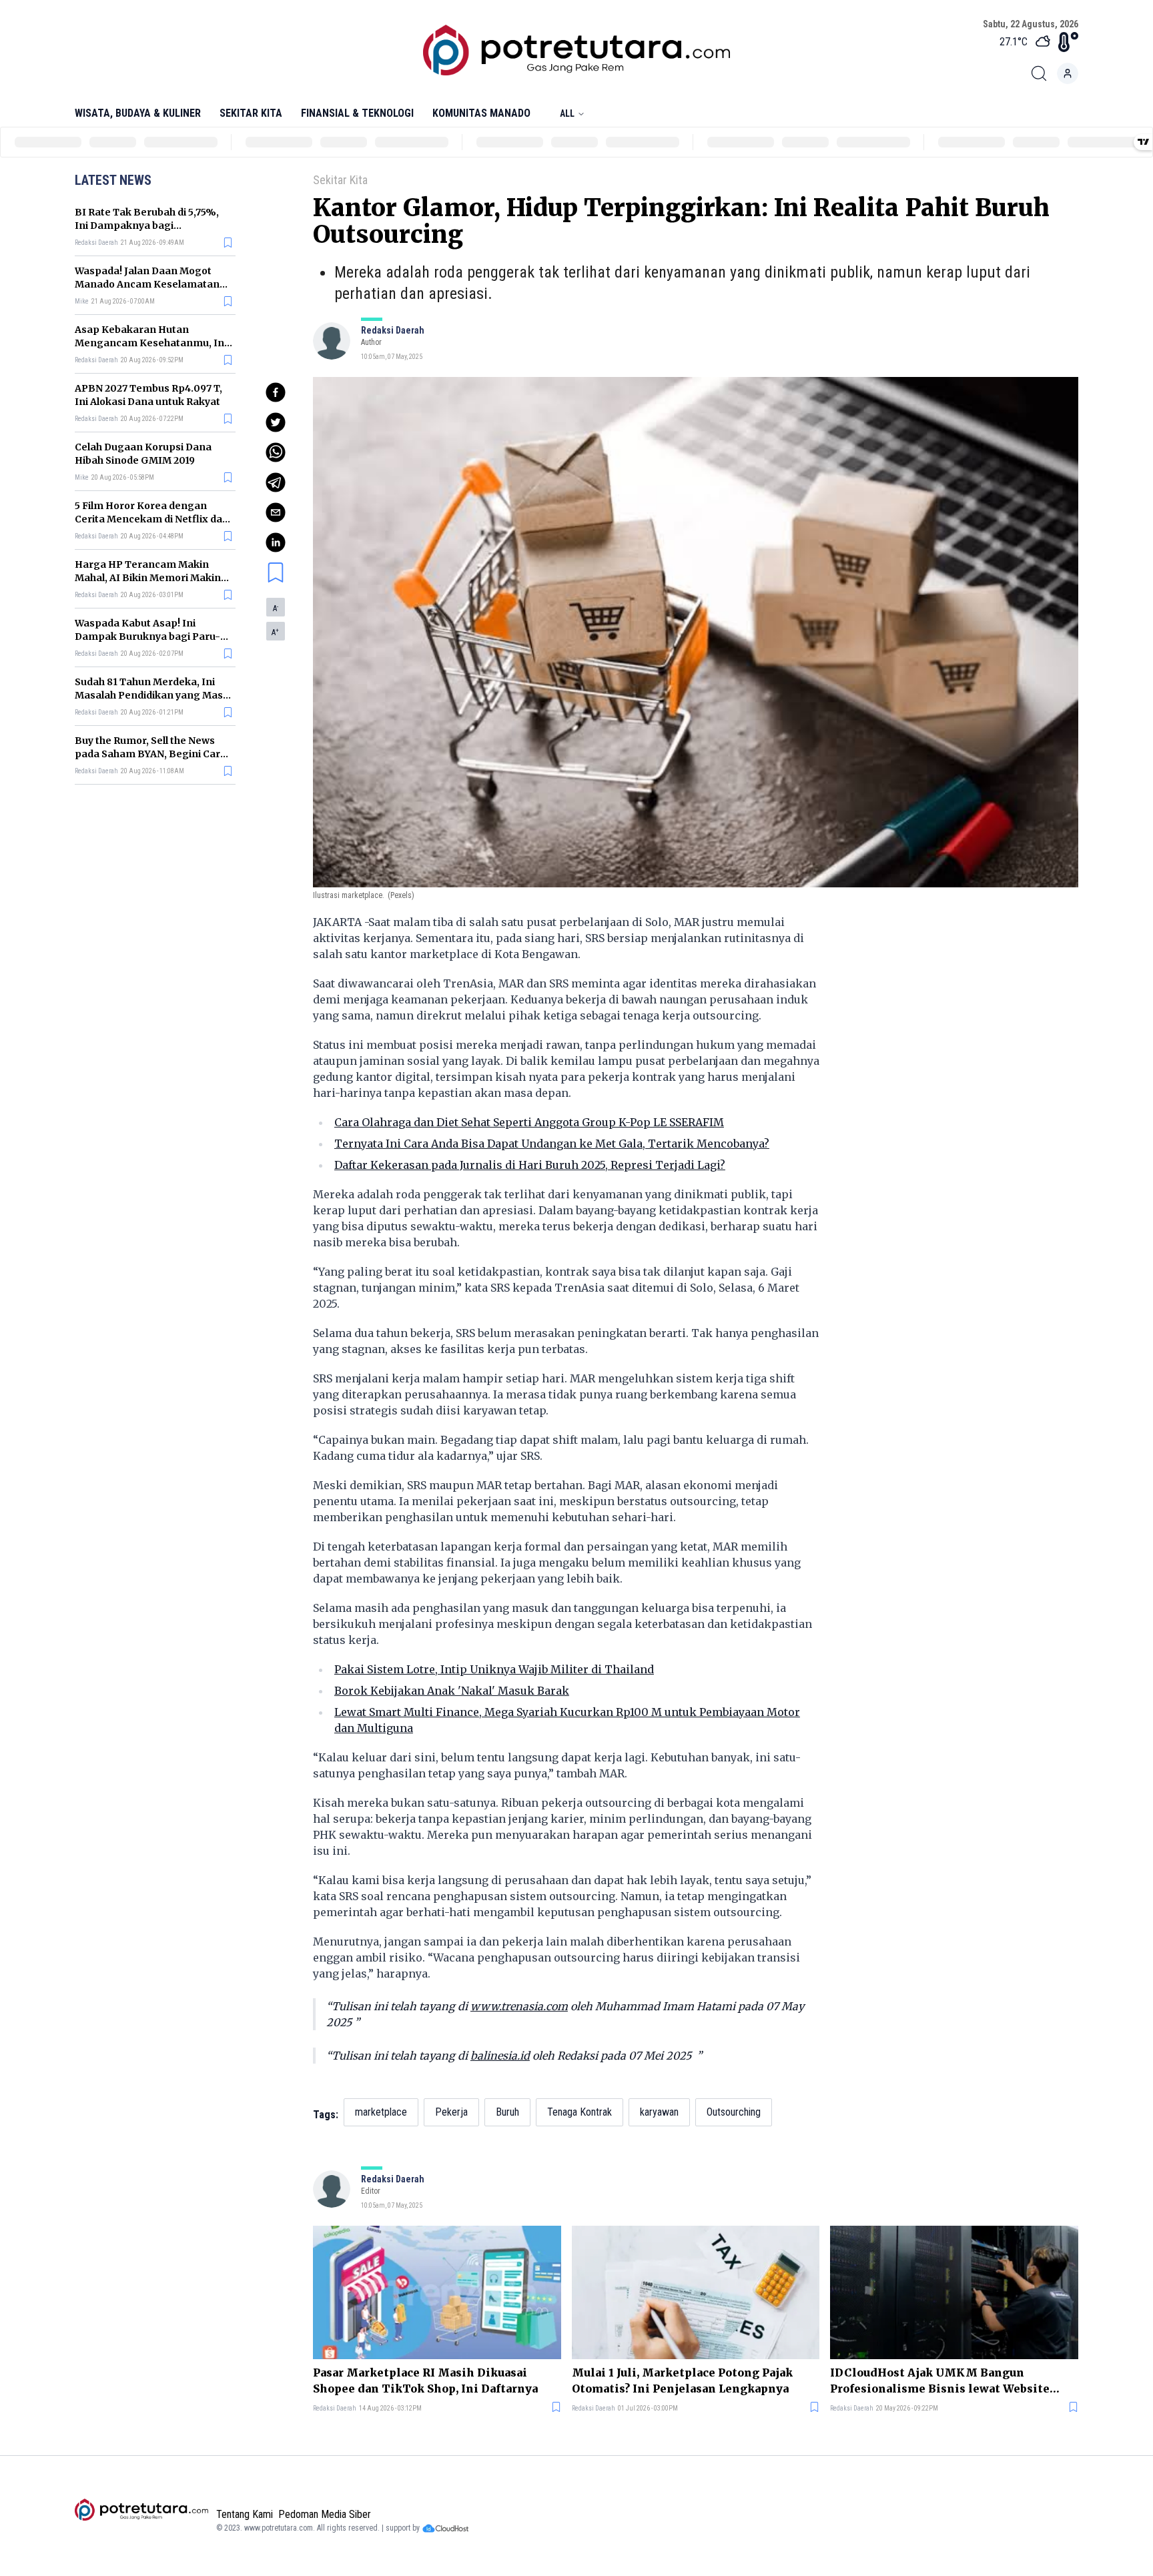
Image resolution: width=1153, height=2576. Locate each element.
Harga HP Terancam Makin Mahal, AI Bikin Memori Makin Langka (148, 578)
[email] (276, 512)
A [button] (276, 608)
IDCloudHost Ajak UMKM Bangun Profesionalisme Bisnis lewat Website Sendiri (940, 2381)
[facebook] (276, 392)
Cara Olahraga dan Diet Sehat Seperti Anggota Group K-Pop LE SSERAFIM (529, 1122)
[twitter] (276, 422)
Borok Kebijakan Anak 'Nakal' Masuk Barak (452, 1691)
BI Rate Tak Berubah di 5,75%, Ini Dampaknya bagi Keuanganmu (147, 226)
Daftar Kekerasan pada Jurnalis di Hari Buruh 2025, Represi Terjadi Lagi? (530, 1165)
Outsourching (734, 2112)
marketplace (381, 2112)
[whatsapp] (276, 452)
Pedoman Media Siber (325, 2514)
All (567, 113)
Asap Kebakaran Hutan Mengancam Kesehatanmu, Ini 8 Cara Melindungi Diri (151, 343)
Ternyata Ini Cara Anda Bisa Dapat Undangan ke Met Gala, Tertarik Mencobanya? (552, 1144)
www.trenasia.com (519, 2006)
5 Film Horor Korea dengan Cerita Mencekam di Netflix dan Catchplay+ (152, 519)
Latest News (113, 180)
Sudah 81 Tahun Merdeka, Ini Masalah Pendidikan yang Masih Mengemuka (153, 695)
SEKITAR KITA (251, 113)
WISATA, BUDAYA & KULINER (138, 113)
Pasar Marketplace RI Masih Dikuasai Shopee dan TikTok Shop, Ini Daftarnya (425, 2381)
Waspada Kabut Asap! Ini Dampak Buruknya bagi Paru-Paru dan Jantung (147, 636)
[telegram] (276, 482)
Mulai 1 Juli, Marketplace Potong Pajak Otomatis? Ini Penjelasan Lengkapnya (682, 2381)
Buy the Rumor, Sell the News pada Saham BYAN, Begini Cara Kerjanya (150, 754)
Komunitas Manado (481, 113)
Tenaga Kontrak (580, 2112)
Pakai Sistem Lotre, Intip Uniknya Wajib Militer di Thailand (494, 1669)
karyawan (659, 2112)
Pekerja (451, 2112)
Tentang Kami (245, 2514)
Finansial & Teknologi (357, 113)
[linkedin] (276, 542)
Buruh (507, 2112)
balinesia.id (500, 2056)
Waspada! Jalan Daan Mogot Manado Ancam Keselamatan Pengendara (147, 284)
